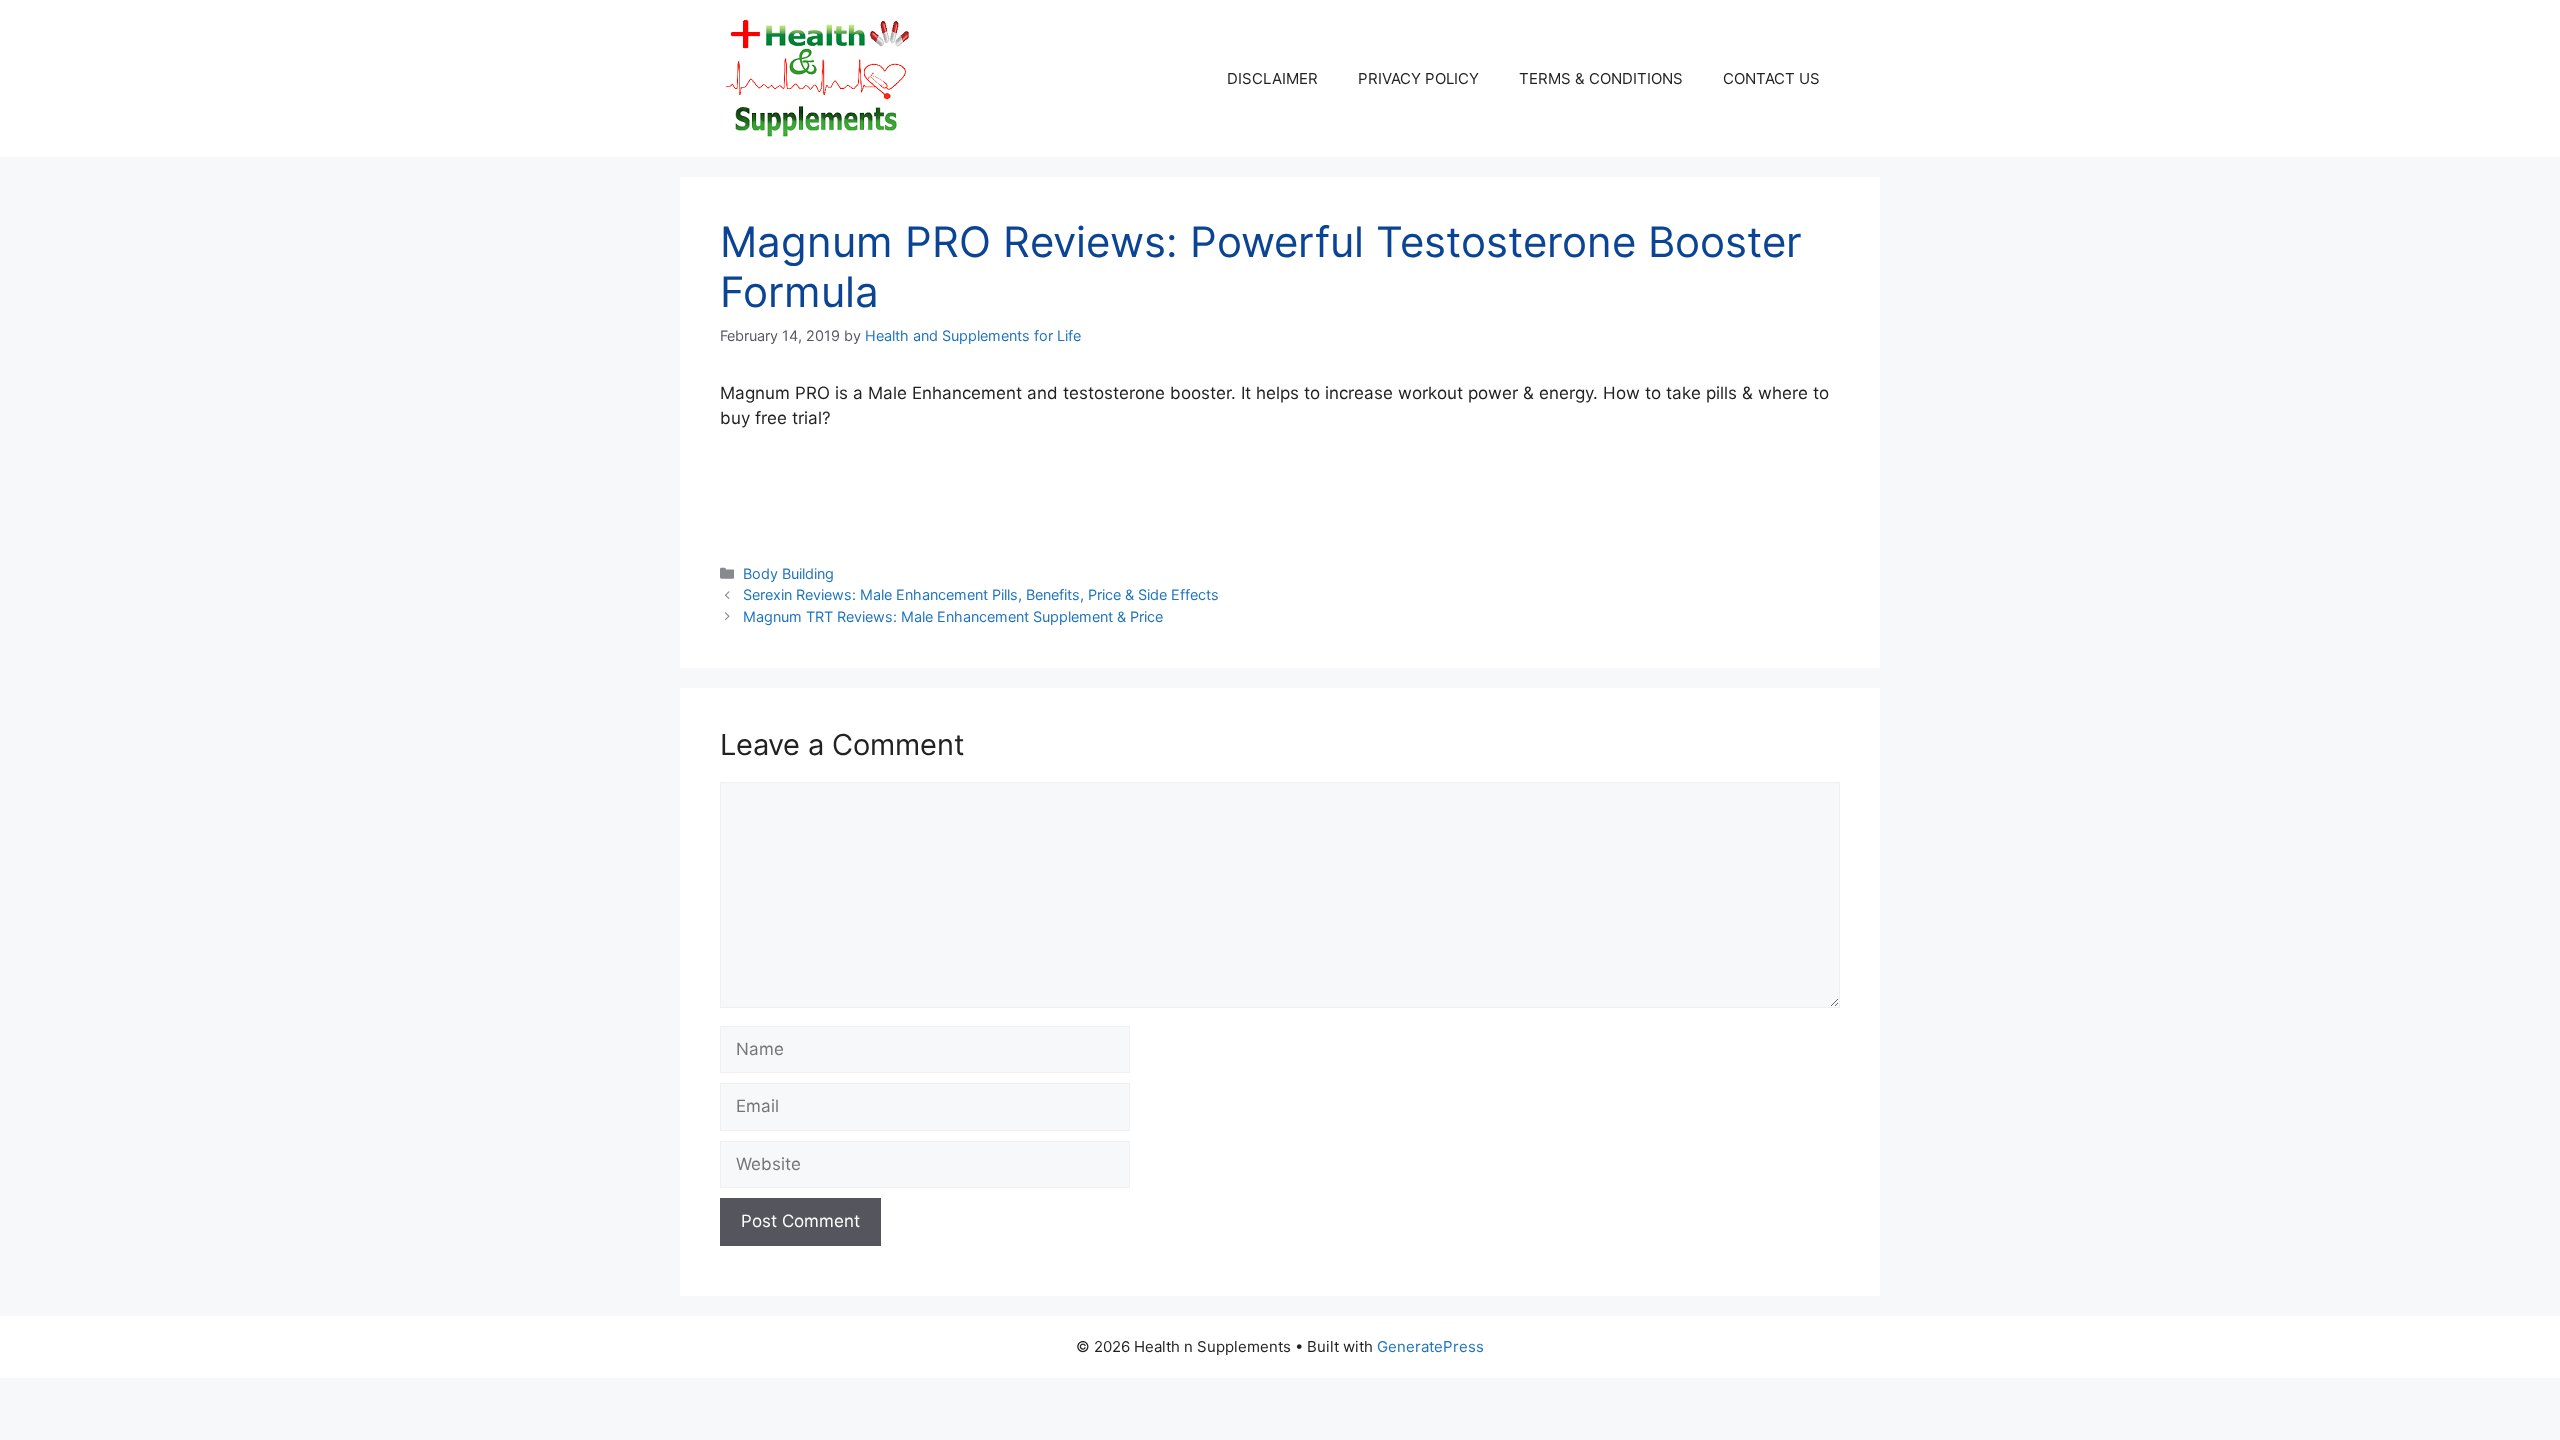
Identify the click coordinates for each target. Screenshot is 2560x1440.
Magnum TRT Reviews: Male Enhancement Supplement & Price (953, 616)
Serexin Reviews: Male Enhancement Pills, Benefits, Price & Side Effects (981, 594)
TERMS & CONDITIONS (1601, 78)
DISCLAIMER (1272, 78)
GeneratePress (1430, 1346)
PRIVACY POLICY (1418, 78)
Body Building (788, 573)
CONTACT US (1771, 78)
